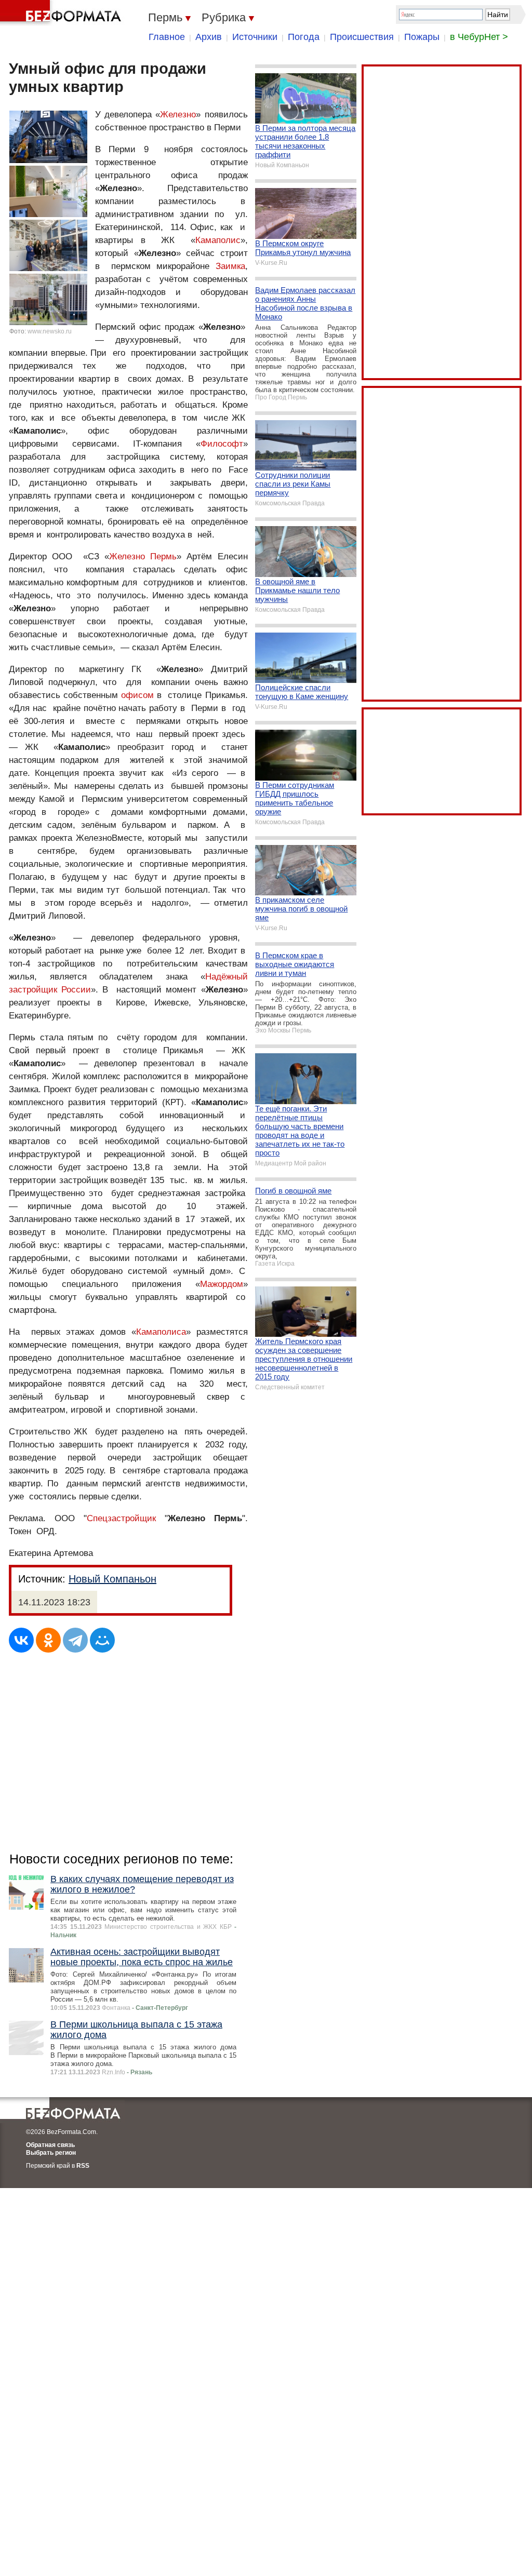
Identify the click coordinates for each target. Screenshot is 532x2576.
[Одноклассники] (48, 1640)
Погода (304, 37)
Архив (209, 37)
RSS (83, 2166)
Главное (167, 37)
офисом (137, 695)
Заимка (230, 266)
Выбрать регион (51, 2153)
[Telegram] (75, 1640)
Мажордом (222, 1284)
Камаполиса (161, 1332)
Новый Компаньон (112, 1579)
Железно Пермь (143, 556)
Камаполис (218, 240)
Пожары (422, 37)
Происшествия (362, 37)
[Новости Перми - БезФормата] (62, 13)
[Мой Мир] (102, 1640)
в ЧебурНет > (479, 37)
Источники (255, 37)
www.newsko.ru (50, 331)
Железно (178, 115)
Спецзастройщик (121, 1518)
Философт (222, 444)
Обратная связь (50, 2145)
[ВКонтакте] (21, 1640)
